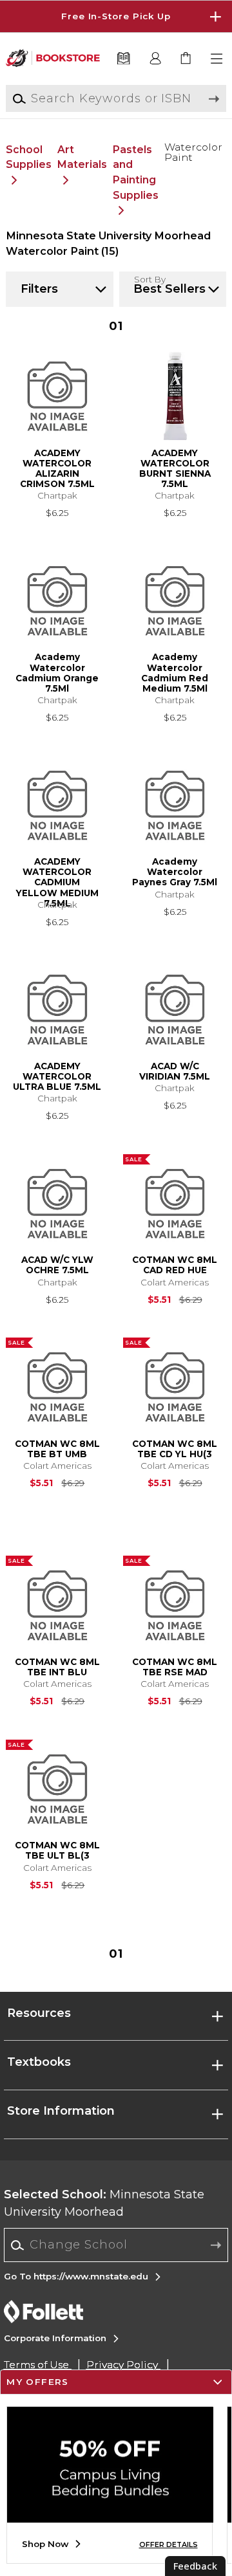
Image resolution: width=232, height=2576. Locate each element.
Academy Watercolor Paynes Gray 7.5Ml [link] (175, 872)
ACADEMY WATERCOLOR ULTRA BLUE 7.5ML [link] (57, 1076)
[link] (187, 59)
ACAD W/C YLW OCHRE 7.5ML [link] (57, 1265)
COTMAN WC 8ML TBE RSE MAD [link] (175, 1667)
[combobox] (116, 2245)
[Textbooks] (123, 59)
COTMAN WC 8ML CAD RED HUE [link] (175, 1265)
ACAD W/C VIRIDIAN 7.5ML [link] (175, 1071)
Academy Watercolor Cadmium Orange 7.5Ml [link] (57, 673)
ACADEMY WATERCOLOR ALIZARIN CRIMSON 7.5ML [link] (57, 469)
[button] (116, 16)
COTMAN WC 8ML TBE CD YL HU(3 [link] (175, 1449)
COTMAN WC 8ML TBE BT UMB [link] (57, 1449)
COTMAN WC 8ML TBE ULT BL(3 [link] (57, 1850)
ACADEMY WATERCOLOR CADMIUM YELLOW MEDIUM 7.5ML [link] (57, 877)
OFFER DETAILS (169, 2545)
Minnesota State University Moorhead (104, 2203)
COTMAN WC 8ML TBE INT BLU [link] (57, 1667)
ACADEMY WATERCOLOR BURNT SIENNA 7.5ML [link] (175, 469)
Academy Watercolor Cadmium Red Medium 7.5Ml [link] (175, 673)
